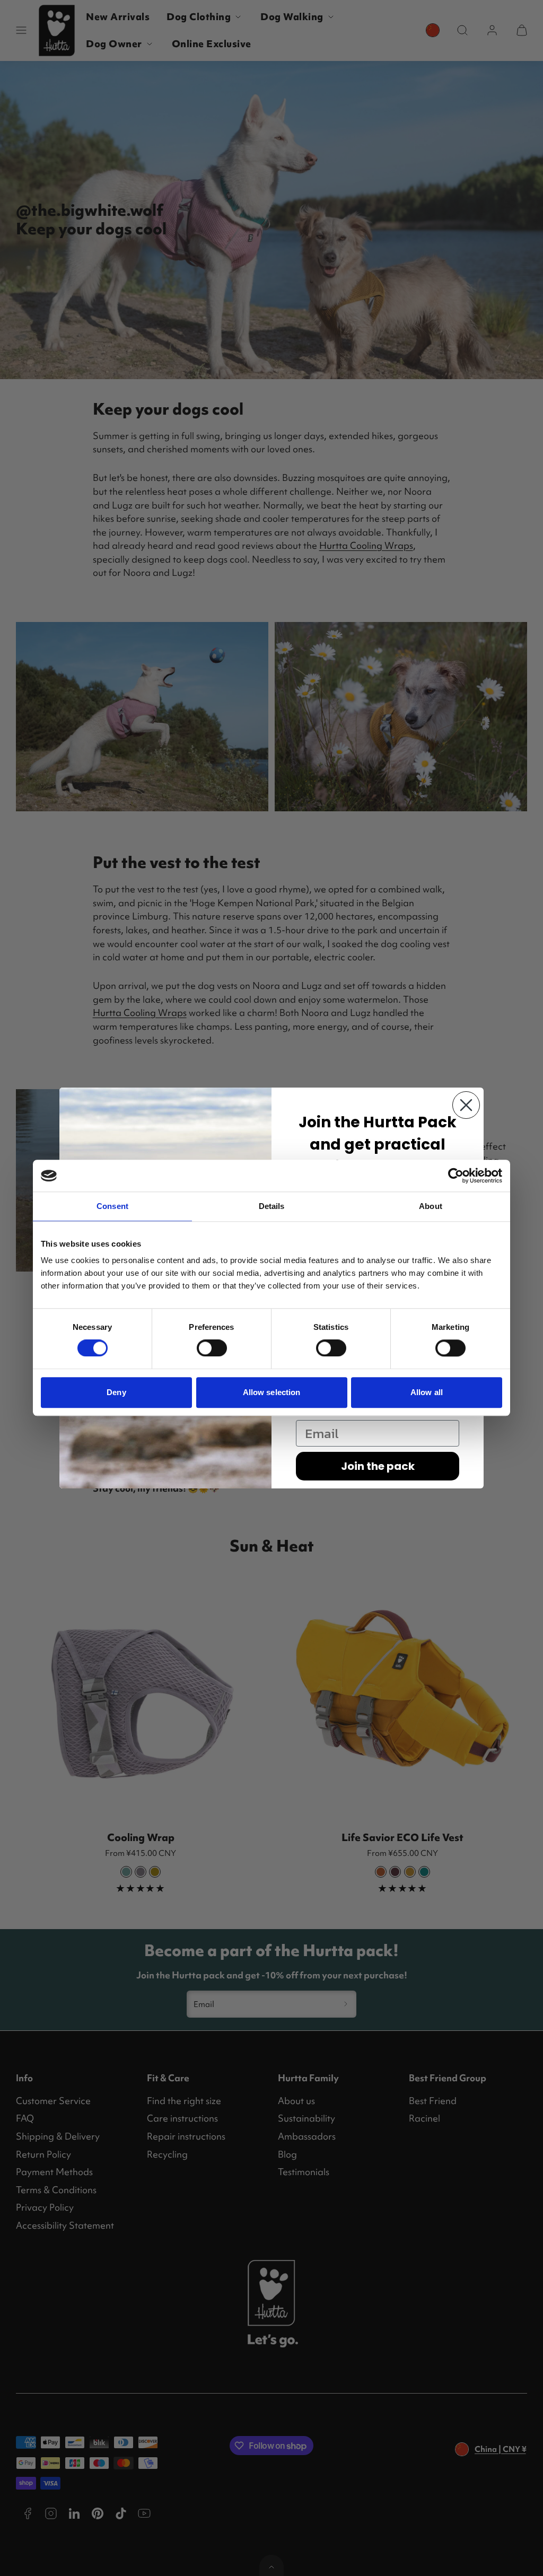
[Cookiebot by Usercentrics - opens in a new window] (456, 1176)
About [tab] (431, 1206)
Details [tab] (272, 1206)
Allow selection (272, 1392)
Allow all (427, 1392)
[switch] (212, 1348)
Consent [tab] (112, 1206)
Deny (116, 1392)
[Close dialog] (466, 1105)
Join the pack (378, 1466)
